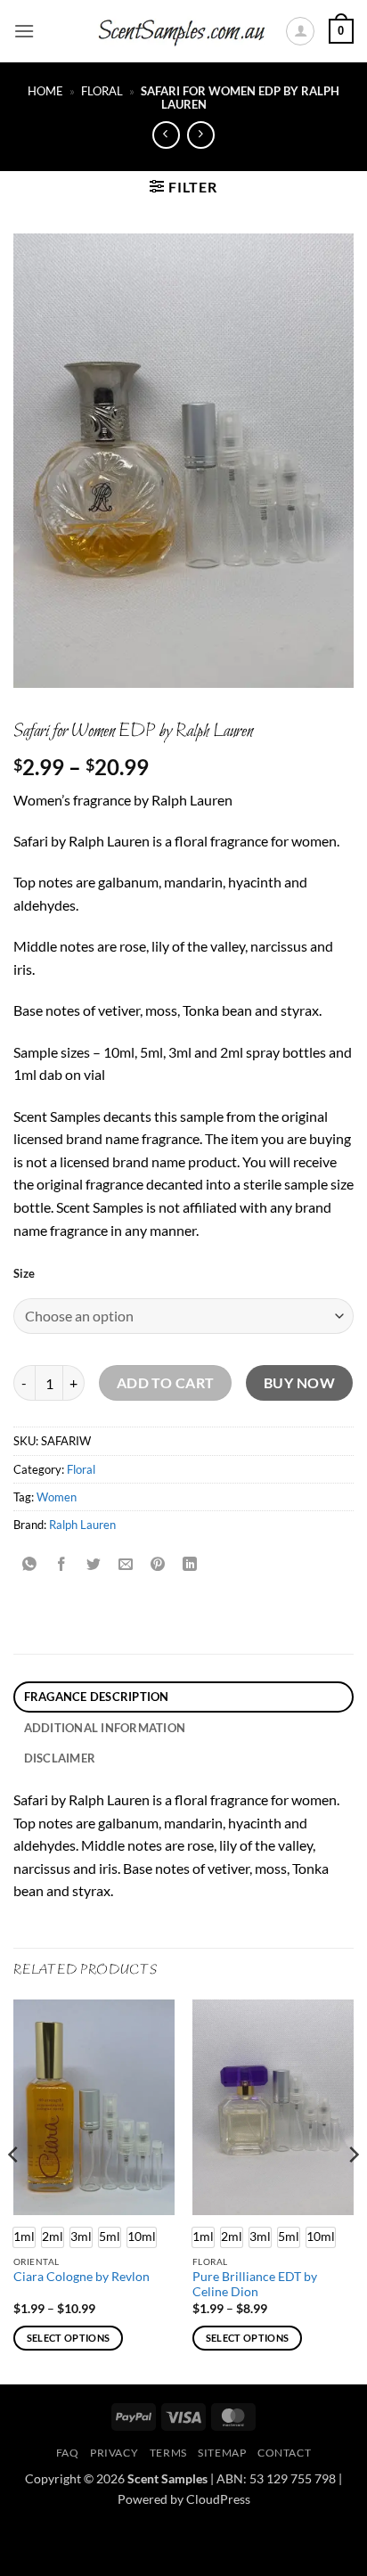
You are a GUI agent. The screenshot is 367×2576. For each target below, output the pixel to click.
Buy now (299, 1383)
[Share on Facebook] (62, 1565)
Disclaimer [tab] (60, 1758)
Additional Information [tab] (105, 1728)
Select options (69, 2338)
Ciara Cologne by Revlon (82, 2277)
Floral (102, 91)
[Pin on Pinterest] (158, 1565)
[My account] (300, 31)
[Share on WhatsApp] (30, 1565)
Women (57, 1497)
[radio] (53, 2237)
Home (45, 91)
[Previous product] (201, 135)
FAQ (68, 2453)
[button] (24, 31)
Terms (168, 2453)
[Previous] (14, 2190)
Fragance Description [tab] (97, 1697)
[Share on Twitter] (94, 1565)
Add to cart (166, 1383)
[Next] (353, 2190)
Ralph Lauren (82, 1525)
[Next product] (166, 135)
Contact (284, 2453)
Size (24, 1274)
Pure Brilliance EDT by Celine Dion (255, 2285)
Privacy (114, 2453)
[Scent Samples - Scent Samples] (183, 32)
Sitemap (222, 2453)
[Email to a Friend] (126, 1565)
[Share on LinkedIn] (190, 1565)
